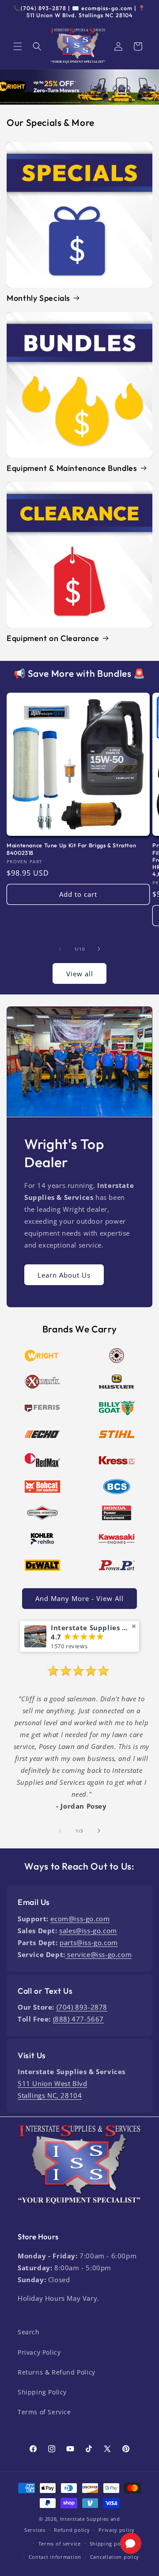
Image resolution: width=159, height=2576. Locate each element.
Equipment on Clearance (53, 638)
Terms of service (60, 2544)
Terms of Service (44, 2412)
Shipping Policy (42, 2392)
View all (80, 974)
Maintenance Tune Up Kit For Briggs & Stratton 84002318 (71, 849)
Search (29, 2332)
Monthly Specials (38, 298)
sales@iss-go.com (88, 1931)
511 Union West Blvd (52, 2083)
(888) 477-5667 (78, 2019)
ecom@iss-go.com (80, 1919)
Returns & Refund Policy (57, 2372)
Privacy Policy (39, 2352)
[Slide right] (99, 949)
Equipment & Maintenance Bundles (72, 468)
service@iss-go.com (98, 1954)
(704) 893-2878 (82, 2007)
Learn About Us (64, 1275)
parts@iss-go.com (89, 1942)
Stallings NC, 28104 (50, 2095)
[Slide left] (60, 949)
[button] (18, 46)
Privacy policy (117, 2530)
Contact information (55, 2557)
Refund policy (72, 2530)
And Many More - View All (79, 1598)
